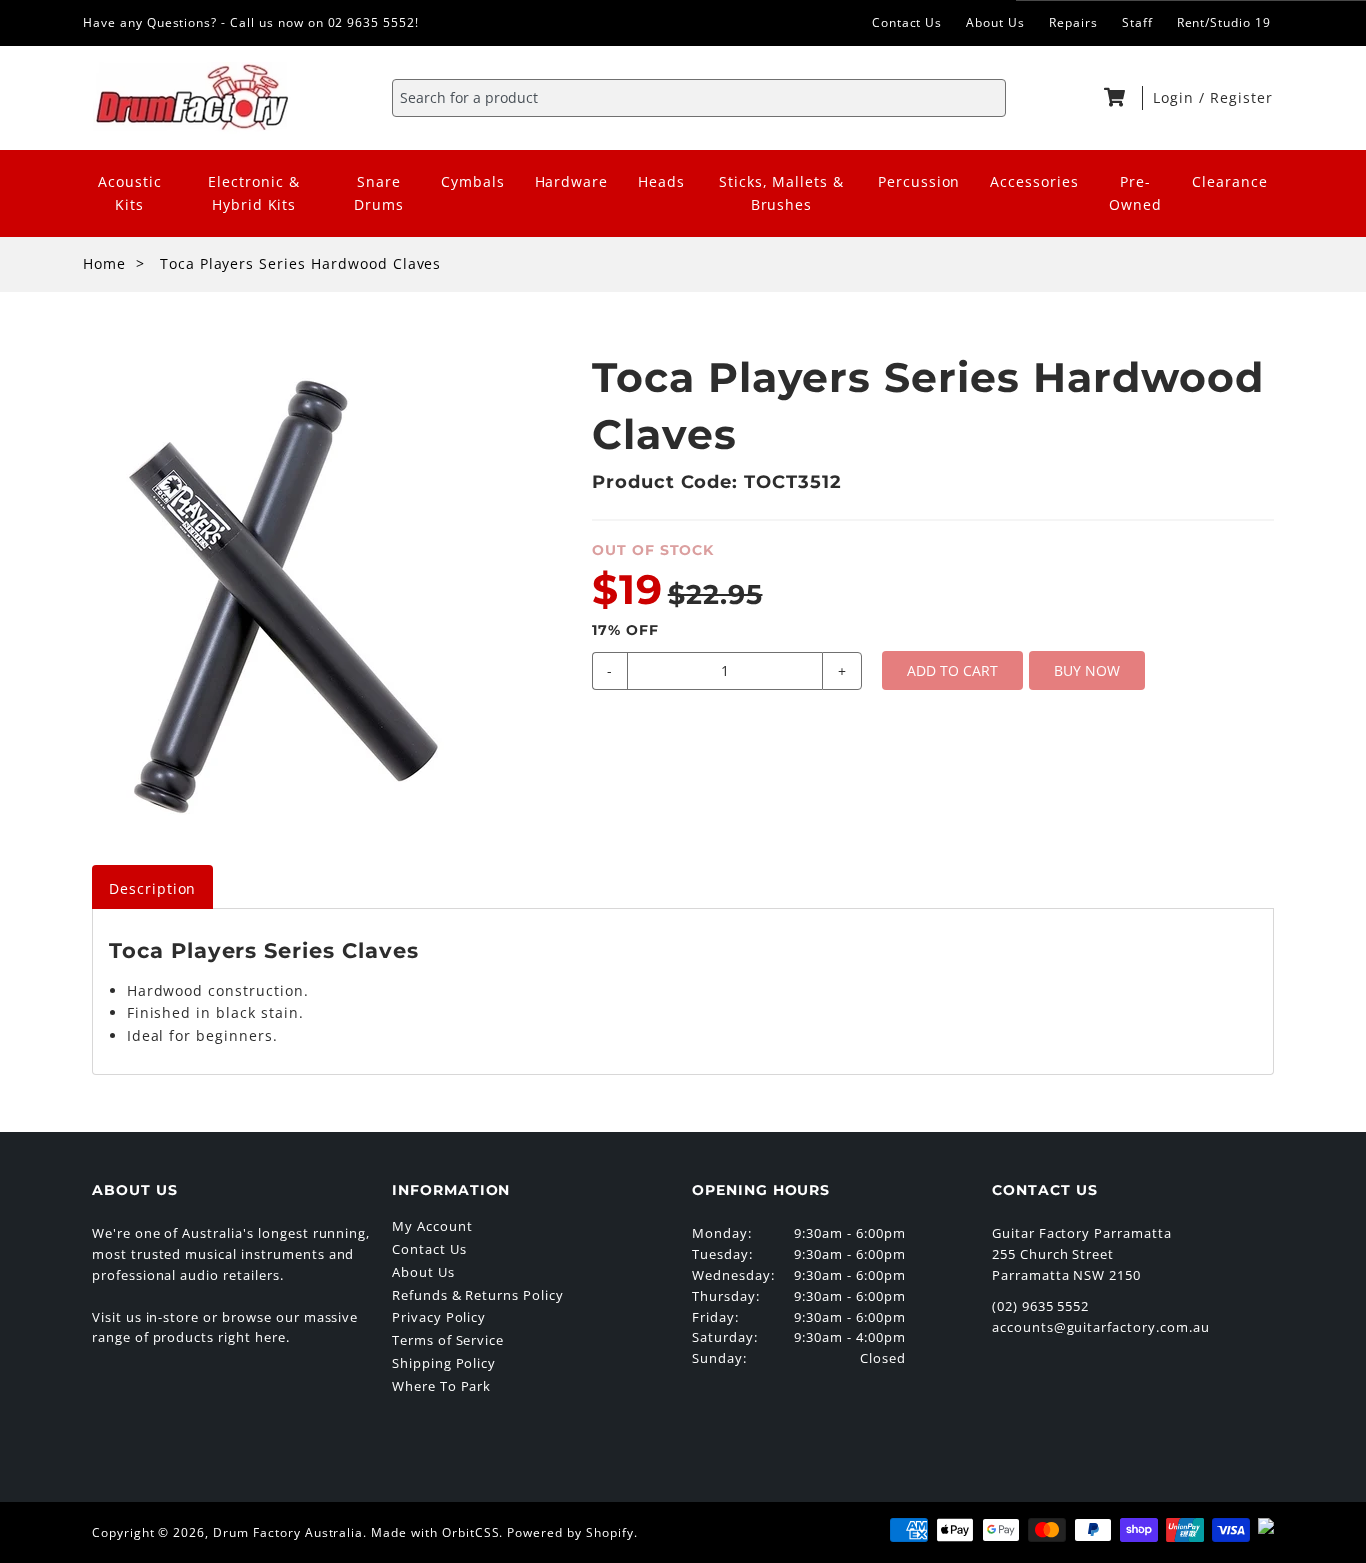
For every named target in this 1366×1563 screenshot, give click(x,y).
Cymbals (473, 181)
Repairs (1073, 22)
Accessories (1034, 181)
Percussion (919, 181)
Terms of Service (448, 1340)
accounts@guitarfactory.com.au (1101, 1327)
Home (104, 263)
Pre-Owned (1135, 193)
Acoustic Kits (130, 193)
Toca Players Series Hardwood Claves (301, 263)
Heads (661, 181)
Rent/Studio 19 (1224, 22)
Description (153, 888)
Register (1241, 97)
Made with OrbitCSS (435, 1532)
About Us (995, 22)
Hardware (572, 181)
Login (1176, 97)
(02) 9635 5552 (1040, 1306)
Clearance (1230, 181)
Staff (1137, 22)
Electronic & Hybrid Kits (254, 193)
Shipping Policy (444, 1363)
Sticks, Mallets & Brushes (781, 193)
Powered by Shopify (570, 1532)
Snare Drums (379, 193)
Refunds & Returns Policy (478, 1295)
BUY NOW (1087, 670)
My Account (432, 1226)
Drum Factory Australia (288, 1532)
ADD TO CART (952, 670)
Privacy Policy (439, 1317)
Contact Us (907, 22)
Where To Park (441, 1386)
